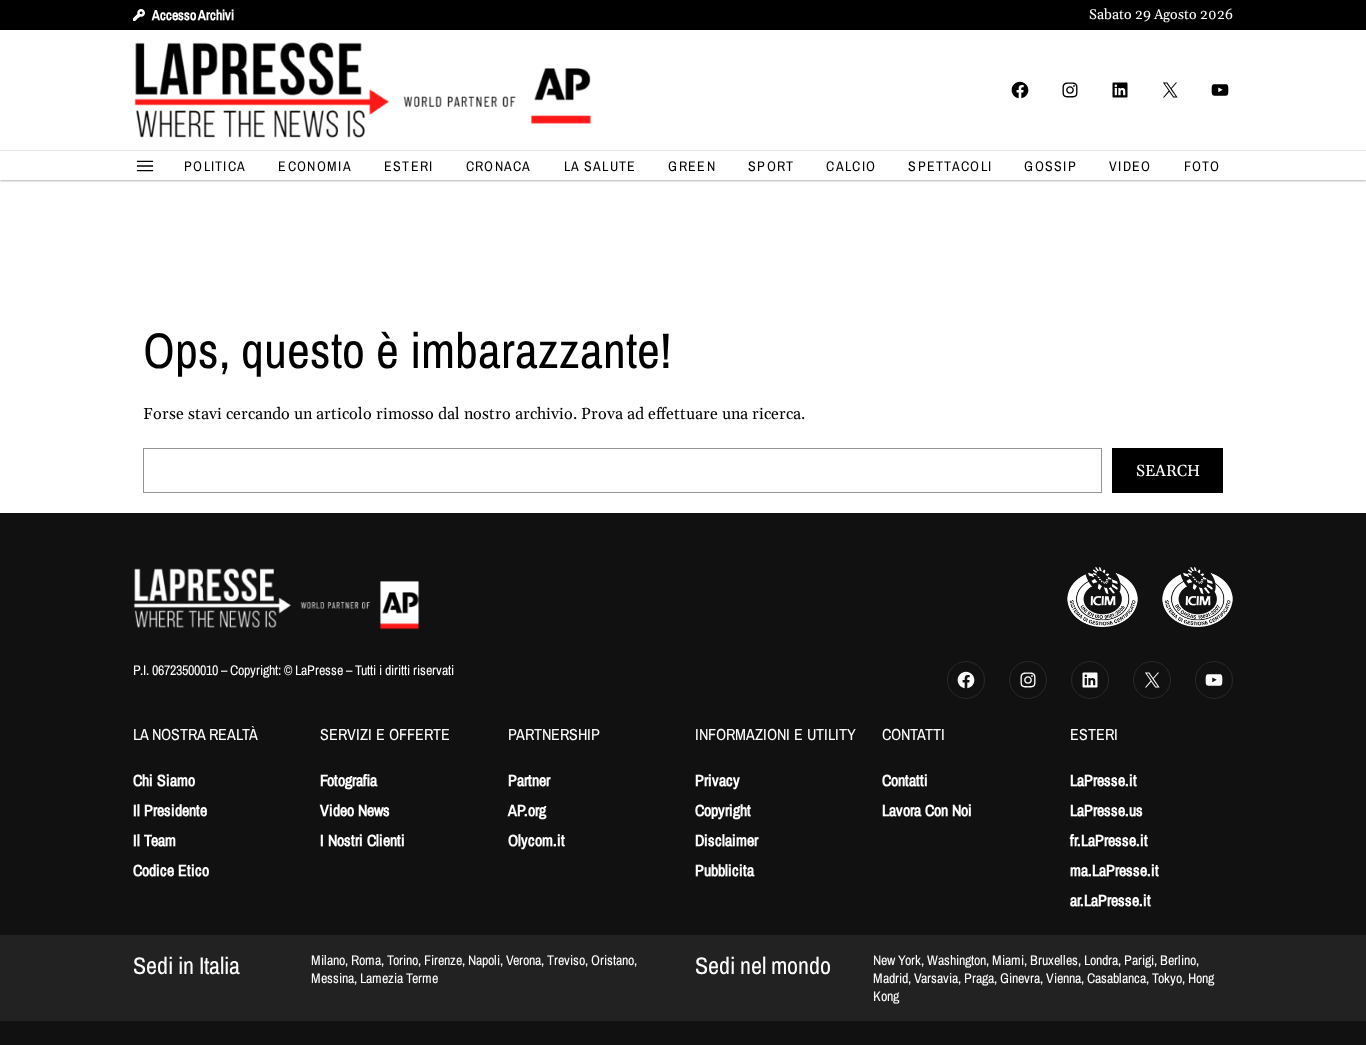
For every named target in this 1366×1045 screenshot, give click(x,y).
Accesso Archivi (193, 15)
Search (1168, 471)
